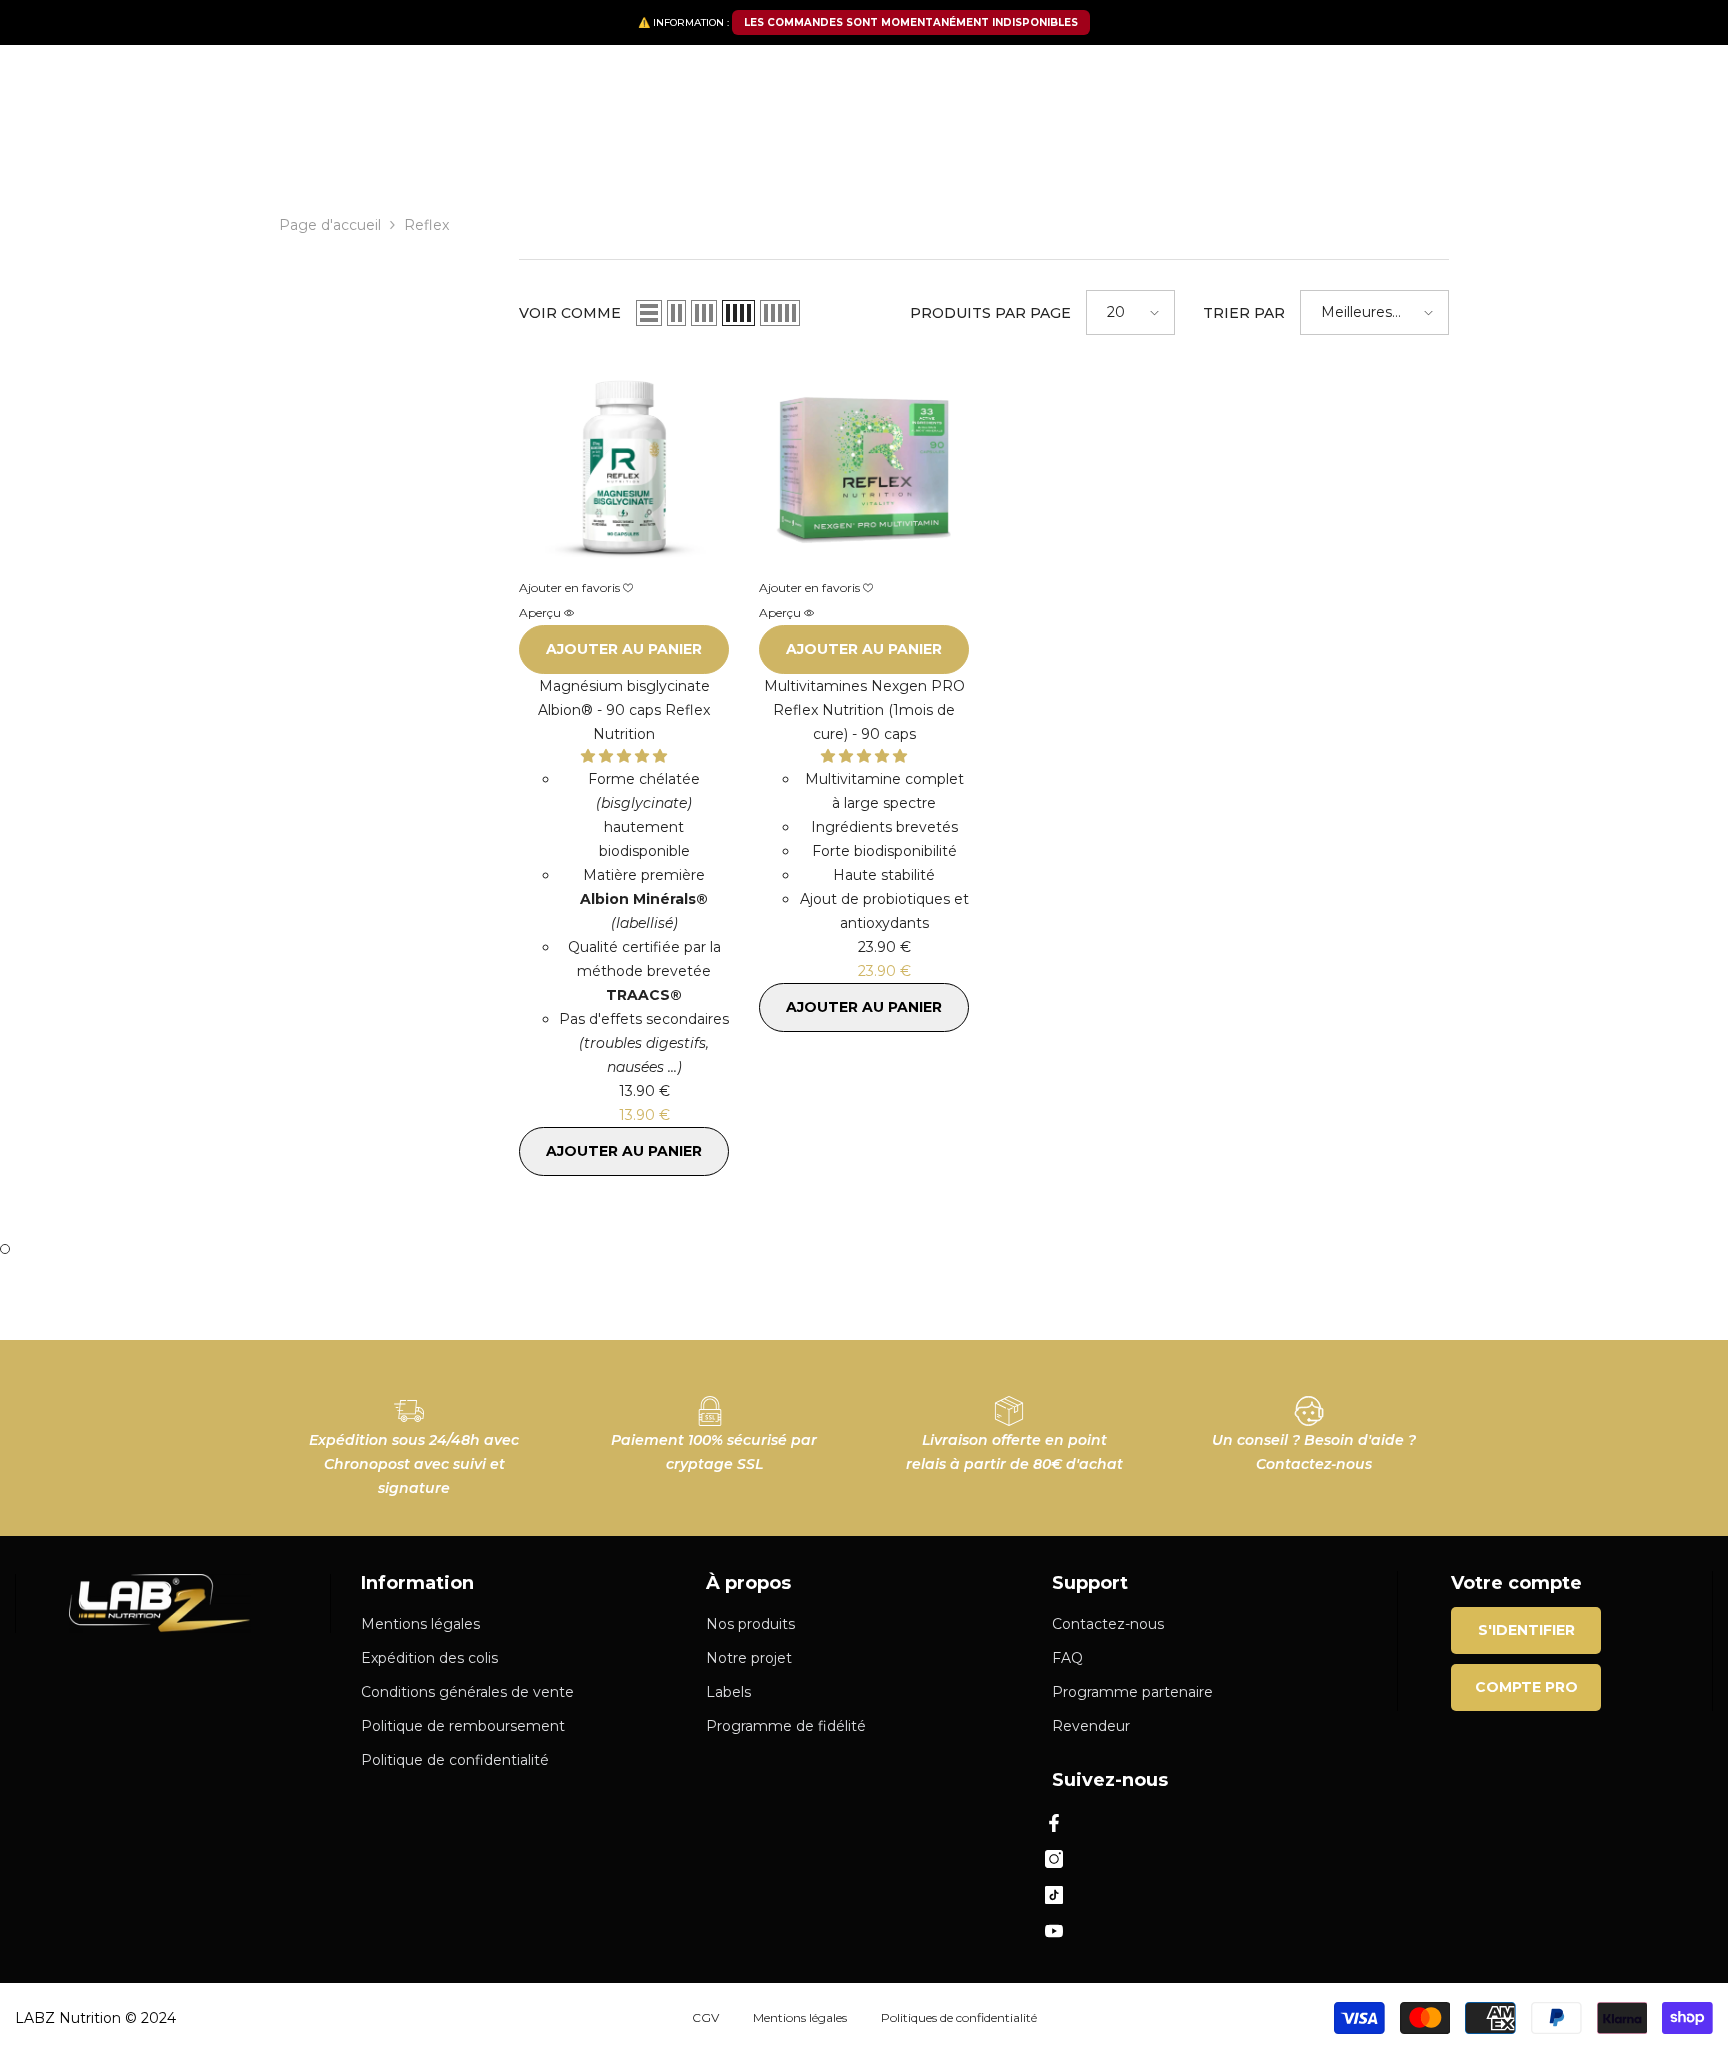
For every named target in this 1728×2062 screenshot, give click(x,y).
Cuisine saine (598, 147)
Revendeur (1274, 142)
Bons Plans (1108, 147)
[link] (414, 1438)
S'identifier (1526, 1630)
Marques (703, 147)
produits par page (990, 313)
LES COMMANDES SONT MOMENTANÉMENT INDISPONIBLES (911, 22)
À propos (1373, 142)
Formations (1457, 142)
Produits (362, 147)
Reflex (426, 225)
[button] (649, 313)
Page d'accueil (330, 225)
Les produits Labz (825, 147)
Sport (505, 147)
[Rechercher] (440, 87)
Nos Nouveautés (978, 147)
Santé (439, 147)
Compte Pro (1526, 1687)
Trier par (1244, 313)
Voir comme (570, 313)
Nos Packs (267, 147)
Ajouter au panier (624, 649)
